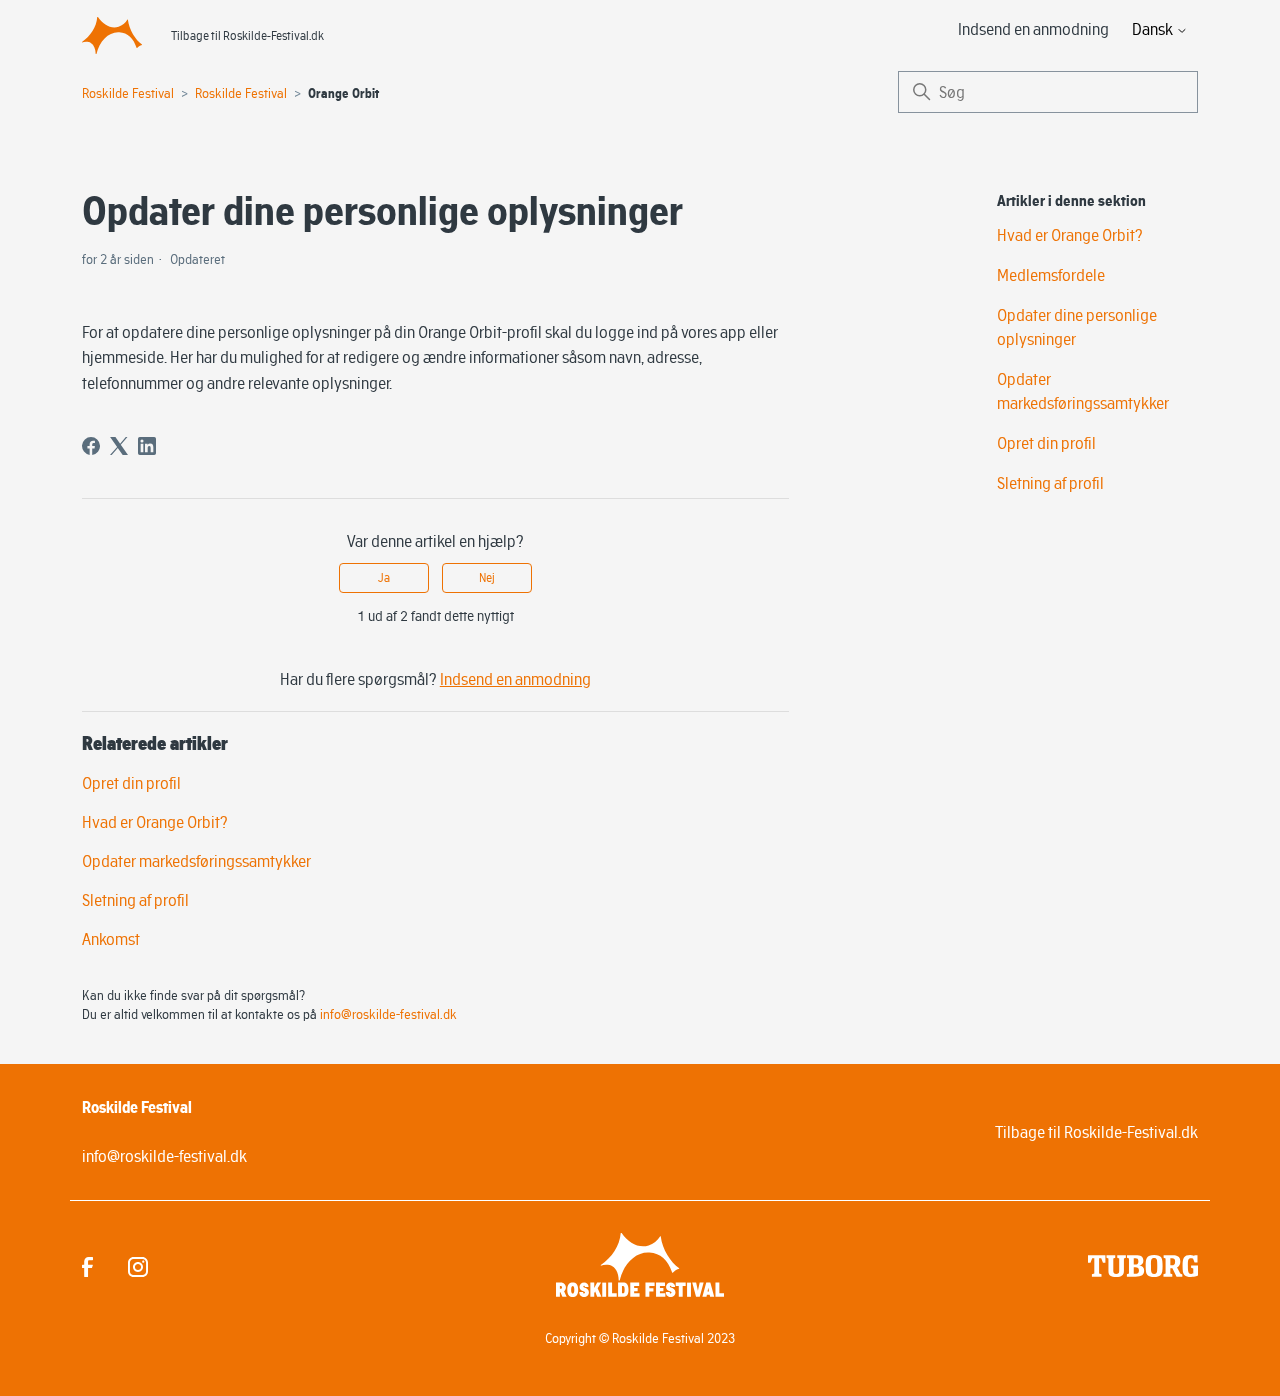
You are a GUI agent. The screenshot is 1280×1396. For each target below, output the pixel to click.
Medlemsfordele (1051, 275)
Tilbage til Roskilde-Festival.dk (247, 35)
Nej (487, 577)
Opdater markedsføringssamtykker (196, 861)
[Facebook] (91, 446)
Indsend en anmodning (1033, 29)
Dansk (1154, 29)
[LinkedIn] (147, 446)
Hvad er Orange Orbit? (155, 822)
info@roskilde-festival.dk (388, 1014)
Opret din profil (131, 783)
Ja (384, 577)
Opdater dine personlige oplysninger (1077, 327)
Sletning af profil (135, 900)
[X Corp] (119, 446)
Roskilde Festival (128, 93)
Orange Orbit (343, 93)
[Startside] (112, 35)
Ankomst (111, 939)
